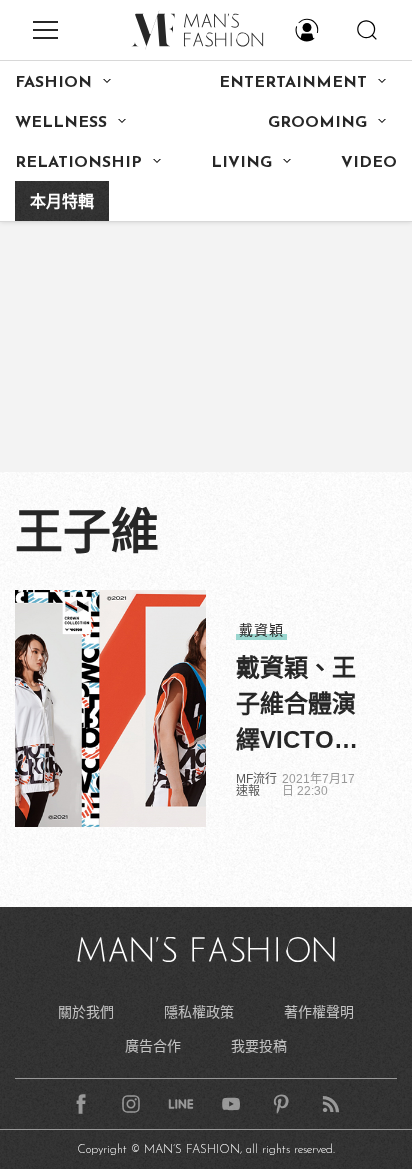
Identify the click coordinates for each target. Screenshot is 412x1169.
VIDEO (369, 163)
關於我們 (86, 1012)
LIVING (241, 163)
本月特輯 (62, 203)
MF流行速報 (256, 785)
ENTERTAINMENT (293, 83)
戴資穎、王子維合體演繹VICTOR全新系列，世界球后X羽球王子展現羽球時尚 (296, 706)
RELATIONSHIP (78, 163)
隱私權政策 (199, 1012)
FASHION (53, 83)
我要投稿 (259, 1046)
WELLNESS (61, 123)
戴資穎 (261, 630)
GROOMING (317, 123)
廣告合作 (153, 1046)
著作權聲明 (319, 1012)
